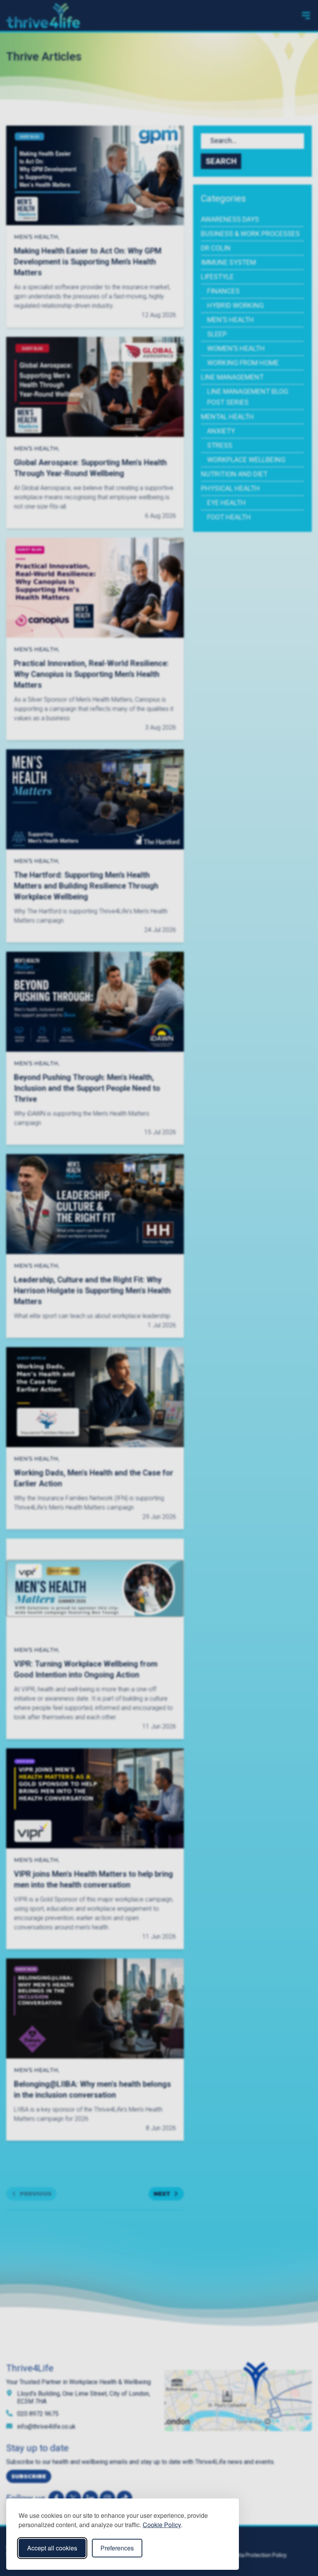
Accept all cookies (52, 2548)
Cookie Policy (162, 2525)
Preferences (117, 2548)
